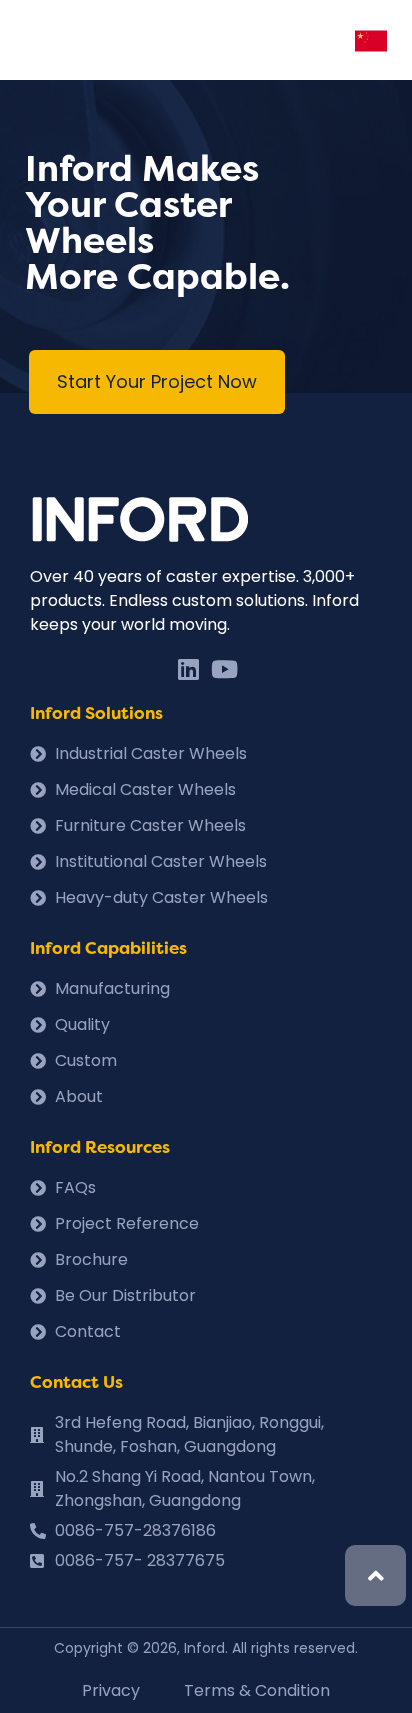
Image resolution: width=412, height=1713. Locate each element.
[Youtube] (224, 669)
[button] (157, 382)
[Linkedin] (188, 669)
